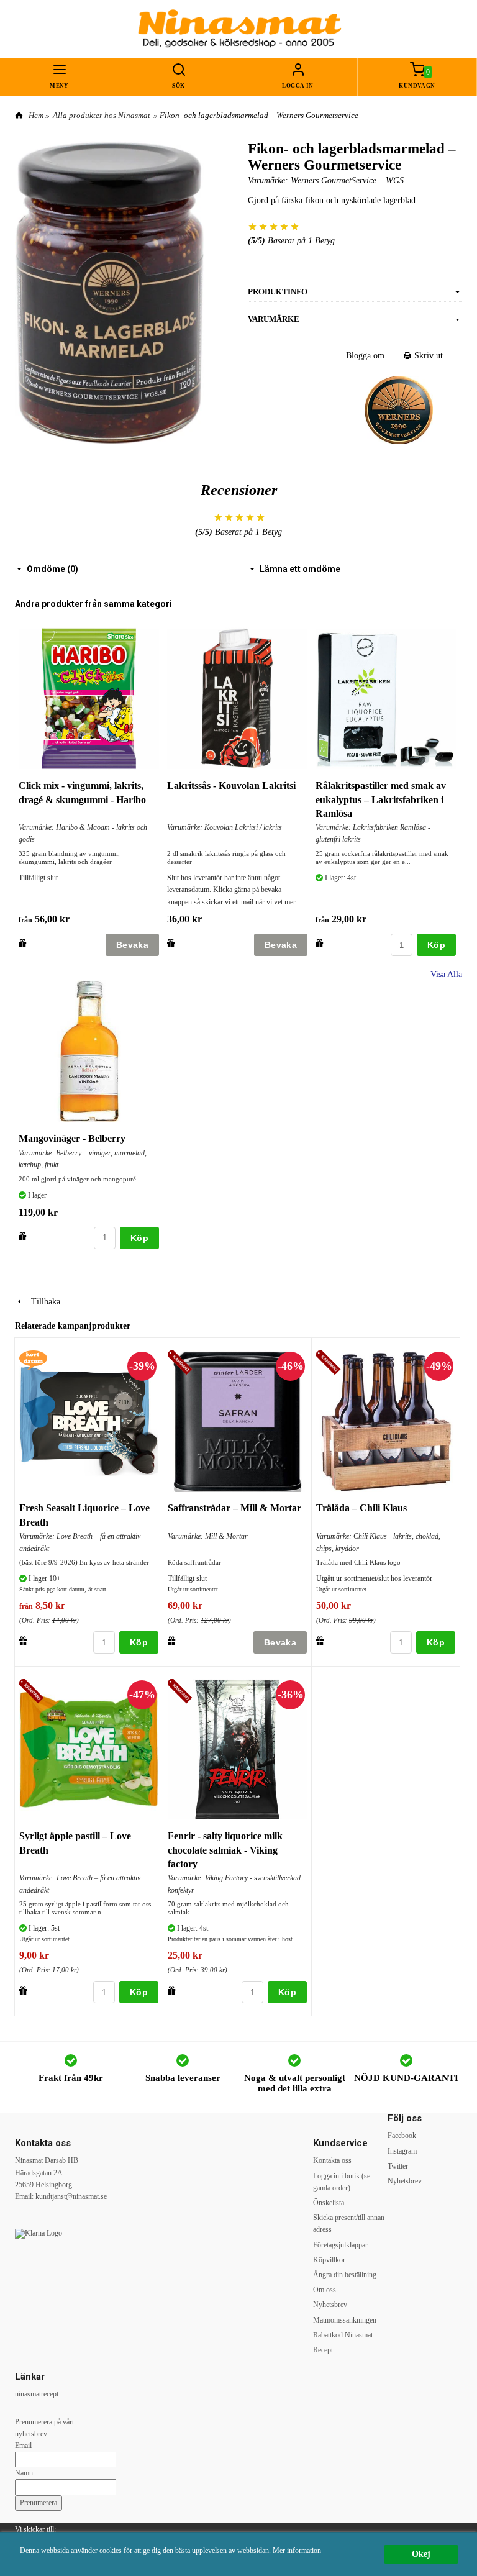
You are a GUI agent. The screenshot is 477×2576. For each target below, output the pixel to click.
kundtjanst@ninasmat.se (71, 2196)
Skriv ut (427, 356)
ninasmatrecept (37, 2394)
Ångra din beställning (345, 2275)
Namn (24, 2473)
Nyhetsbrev (330, 2305)
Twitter (398, 2166)
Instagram (402, 2151)
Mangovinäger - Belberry (72, 1138)
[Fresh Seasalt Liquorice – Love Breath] (33, 1359)
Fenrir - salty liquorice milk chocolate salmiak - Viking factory (225, 1850)
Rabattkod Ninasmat (343, 2335)
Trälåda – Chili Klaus (361, 1508)
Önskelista (329, 2203)
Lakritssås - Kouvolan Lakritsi (231, 785)
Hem (36, 115)
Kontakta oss (332, 2160)
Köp (436, 945)
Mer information (297, 2551)
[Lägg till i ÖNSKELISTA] (23, 943)
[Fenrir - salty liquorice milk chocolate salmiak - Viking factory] (182, 1692)
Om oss (325, 2290)
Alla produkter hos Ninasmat (102, 115)
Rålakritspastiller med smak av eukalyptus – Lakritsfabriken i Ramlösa (381, 799)
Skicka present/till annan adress (349, 2223)
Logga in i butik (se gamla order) (342, 2182)
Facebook (402, 2136)
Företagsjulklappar (340, 2245)
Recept (323, 2350)
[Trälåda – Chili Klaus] (330, 1364)
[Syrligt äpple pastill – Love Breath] (33, 1692)
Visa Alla (446, 974)
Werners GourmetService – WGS (347, 180)
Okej (421, 2554)
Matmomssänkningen (345, 2320)
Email (23, 2446)
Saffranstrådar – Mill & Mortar (234, 1508)
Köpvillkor (329, 2260)
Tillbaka (42, 1302)
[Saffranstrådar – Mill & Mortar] (182, 1364)
